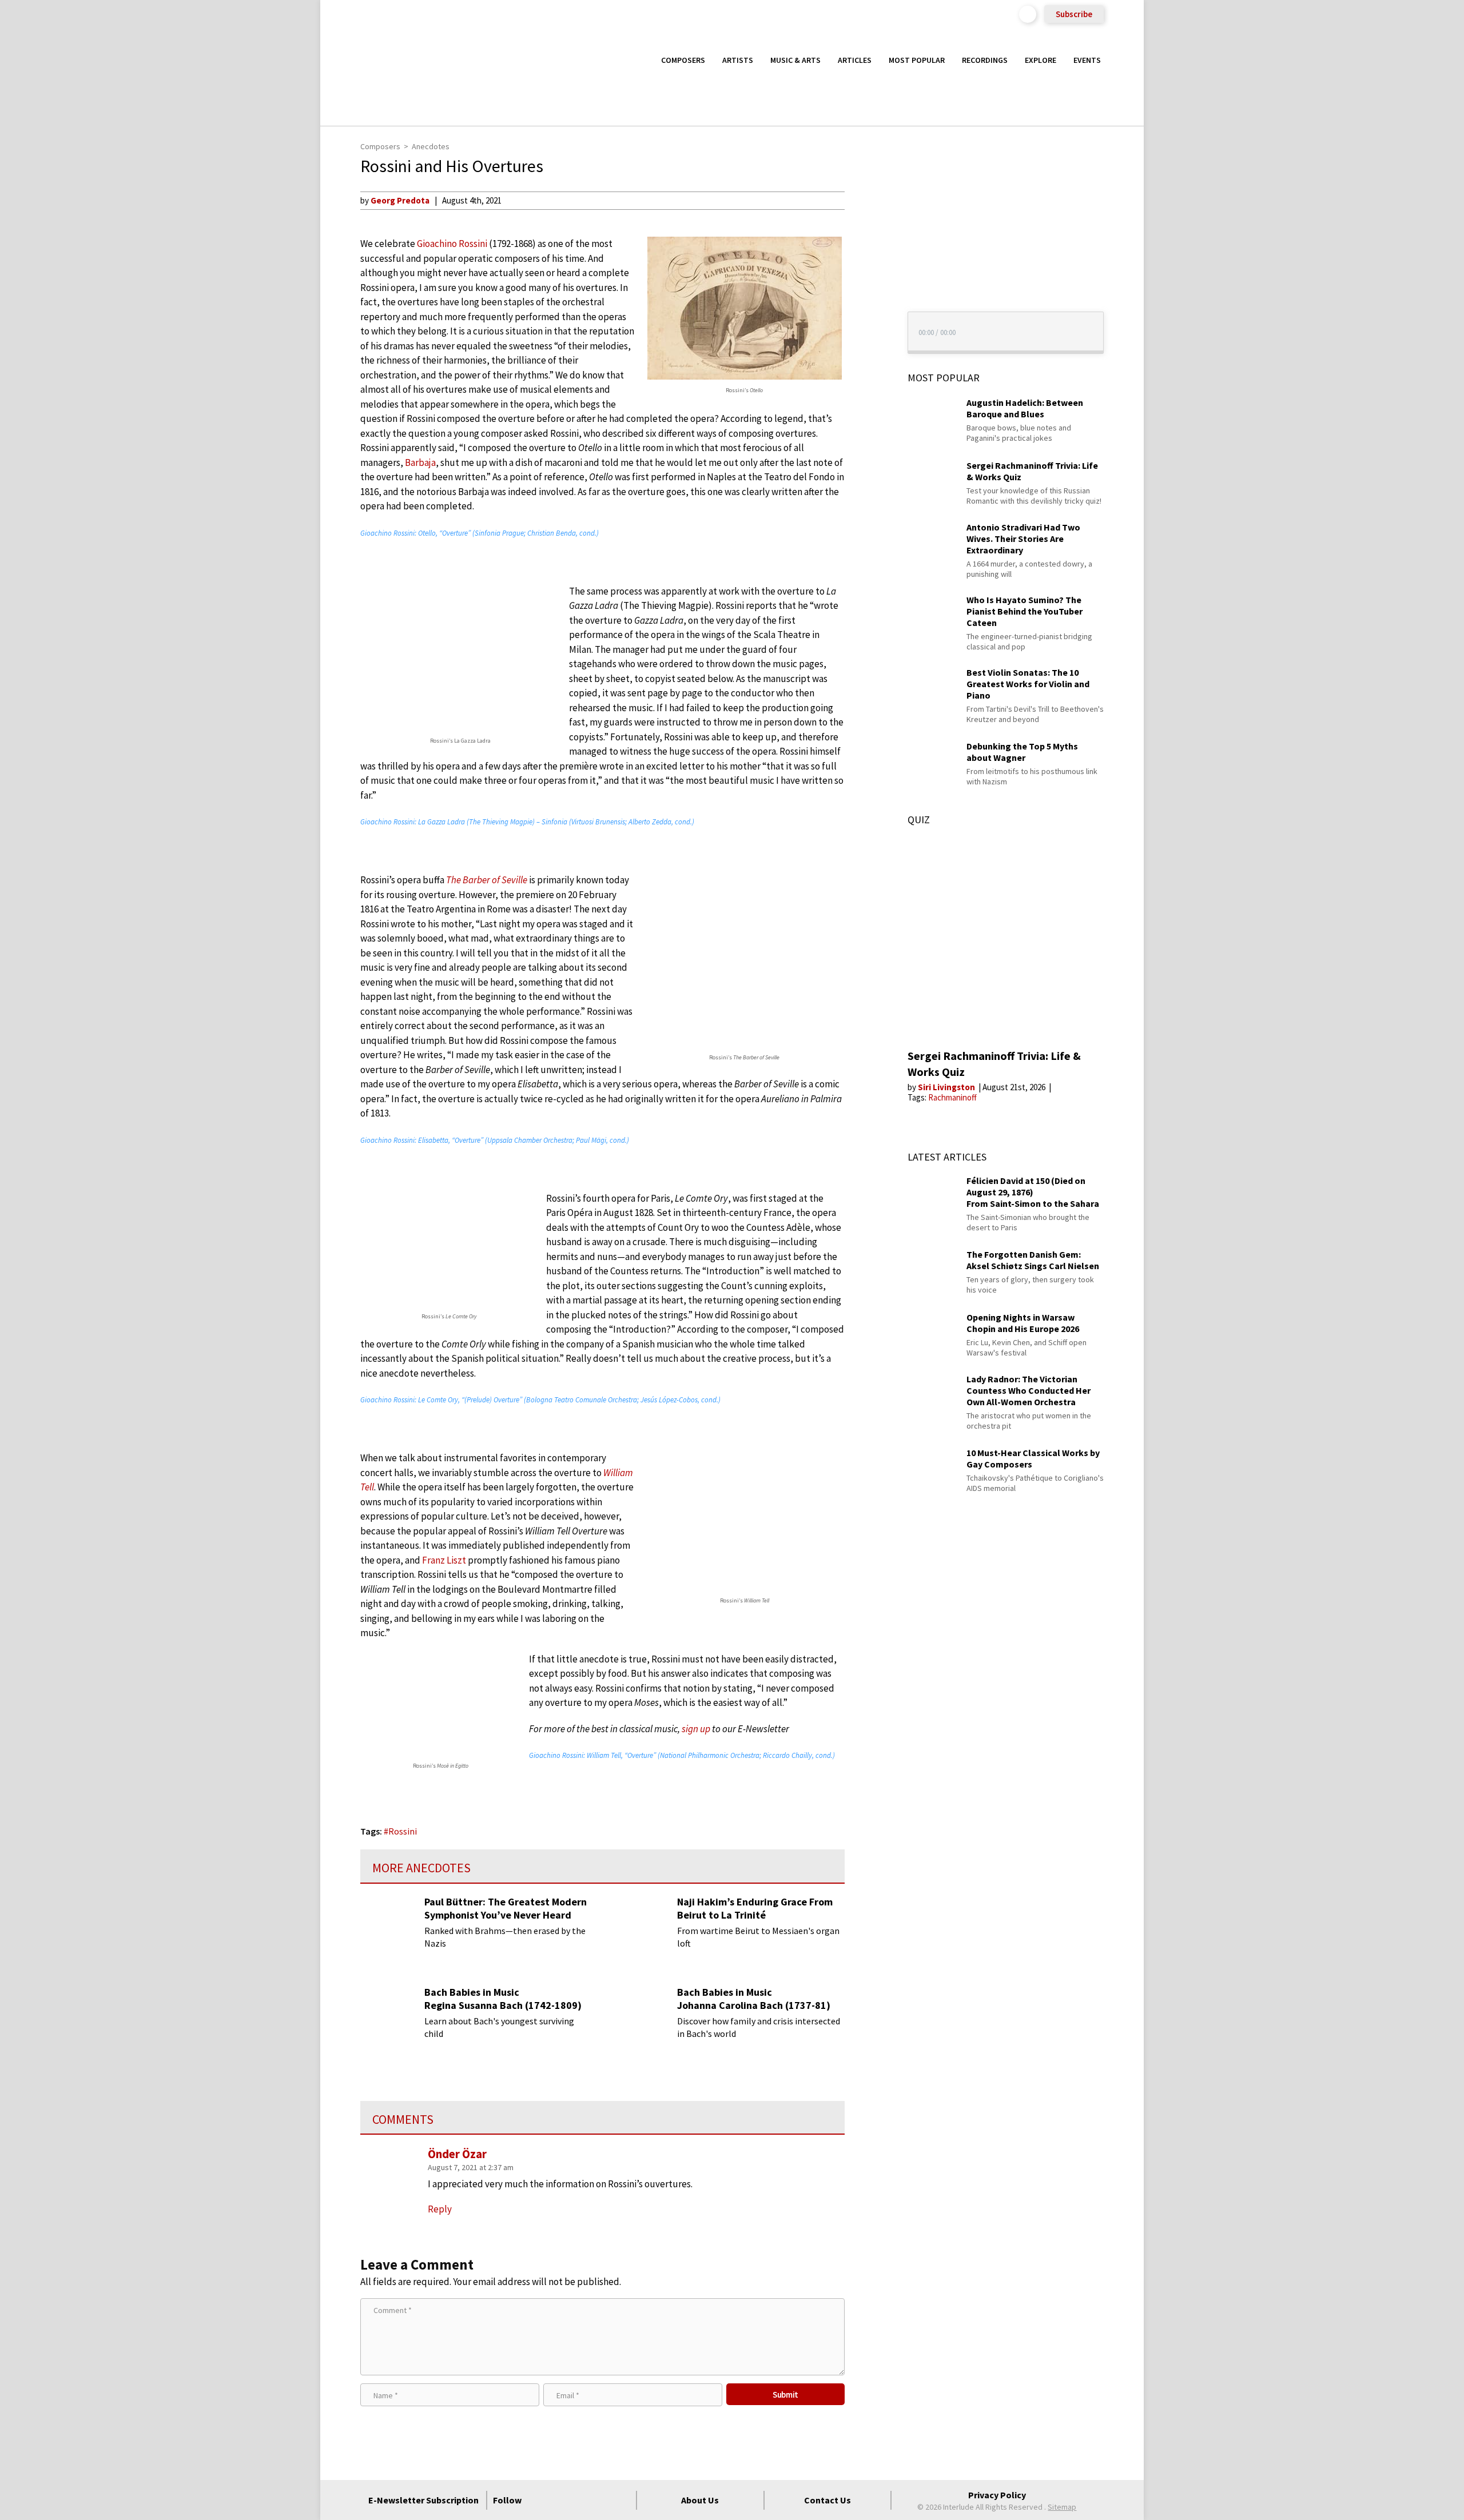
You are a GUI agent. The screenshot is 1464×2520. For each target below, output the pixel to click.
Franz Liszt (444, 1560)
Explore (1041, 60)
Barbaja (420, 462)
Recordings (985, 60)
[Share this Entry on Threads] (866, 293)
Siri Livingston (947, 1087)
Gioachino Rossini (452, 244)
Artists (738, 60)
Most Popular (917, 60)
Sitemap (1062, 2507)
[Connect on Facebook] (539, 2500)
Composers (683, 60)
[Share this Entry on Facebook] (866, 237)
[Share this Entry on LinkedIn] (866, 274)
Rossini (403, 1831)
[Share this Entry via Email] (866, 200)
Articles (855, 60)
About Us (700, 2500)
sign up (696, 1729)
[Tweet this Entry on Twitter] (866, 256)
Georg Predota (400, 200)
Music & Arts (795, 60)
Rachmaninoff (952, 1097)
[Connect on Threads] (622, 2500)
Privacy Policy (997, 2495)
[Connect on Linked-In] (601, 2500)
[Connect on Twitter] (560, 2500)
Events (1087, 60)
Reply (440, 2209)
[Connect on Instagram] (580, 2500)
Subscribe (1074, 14)
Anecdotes (431, 146)
